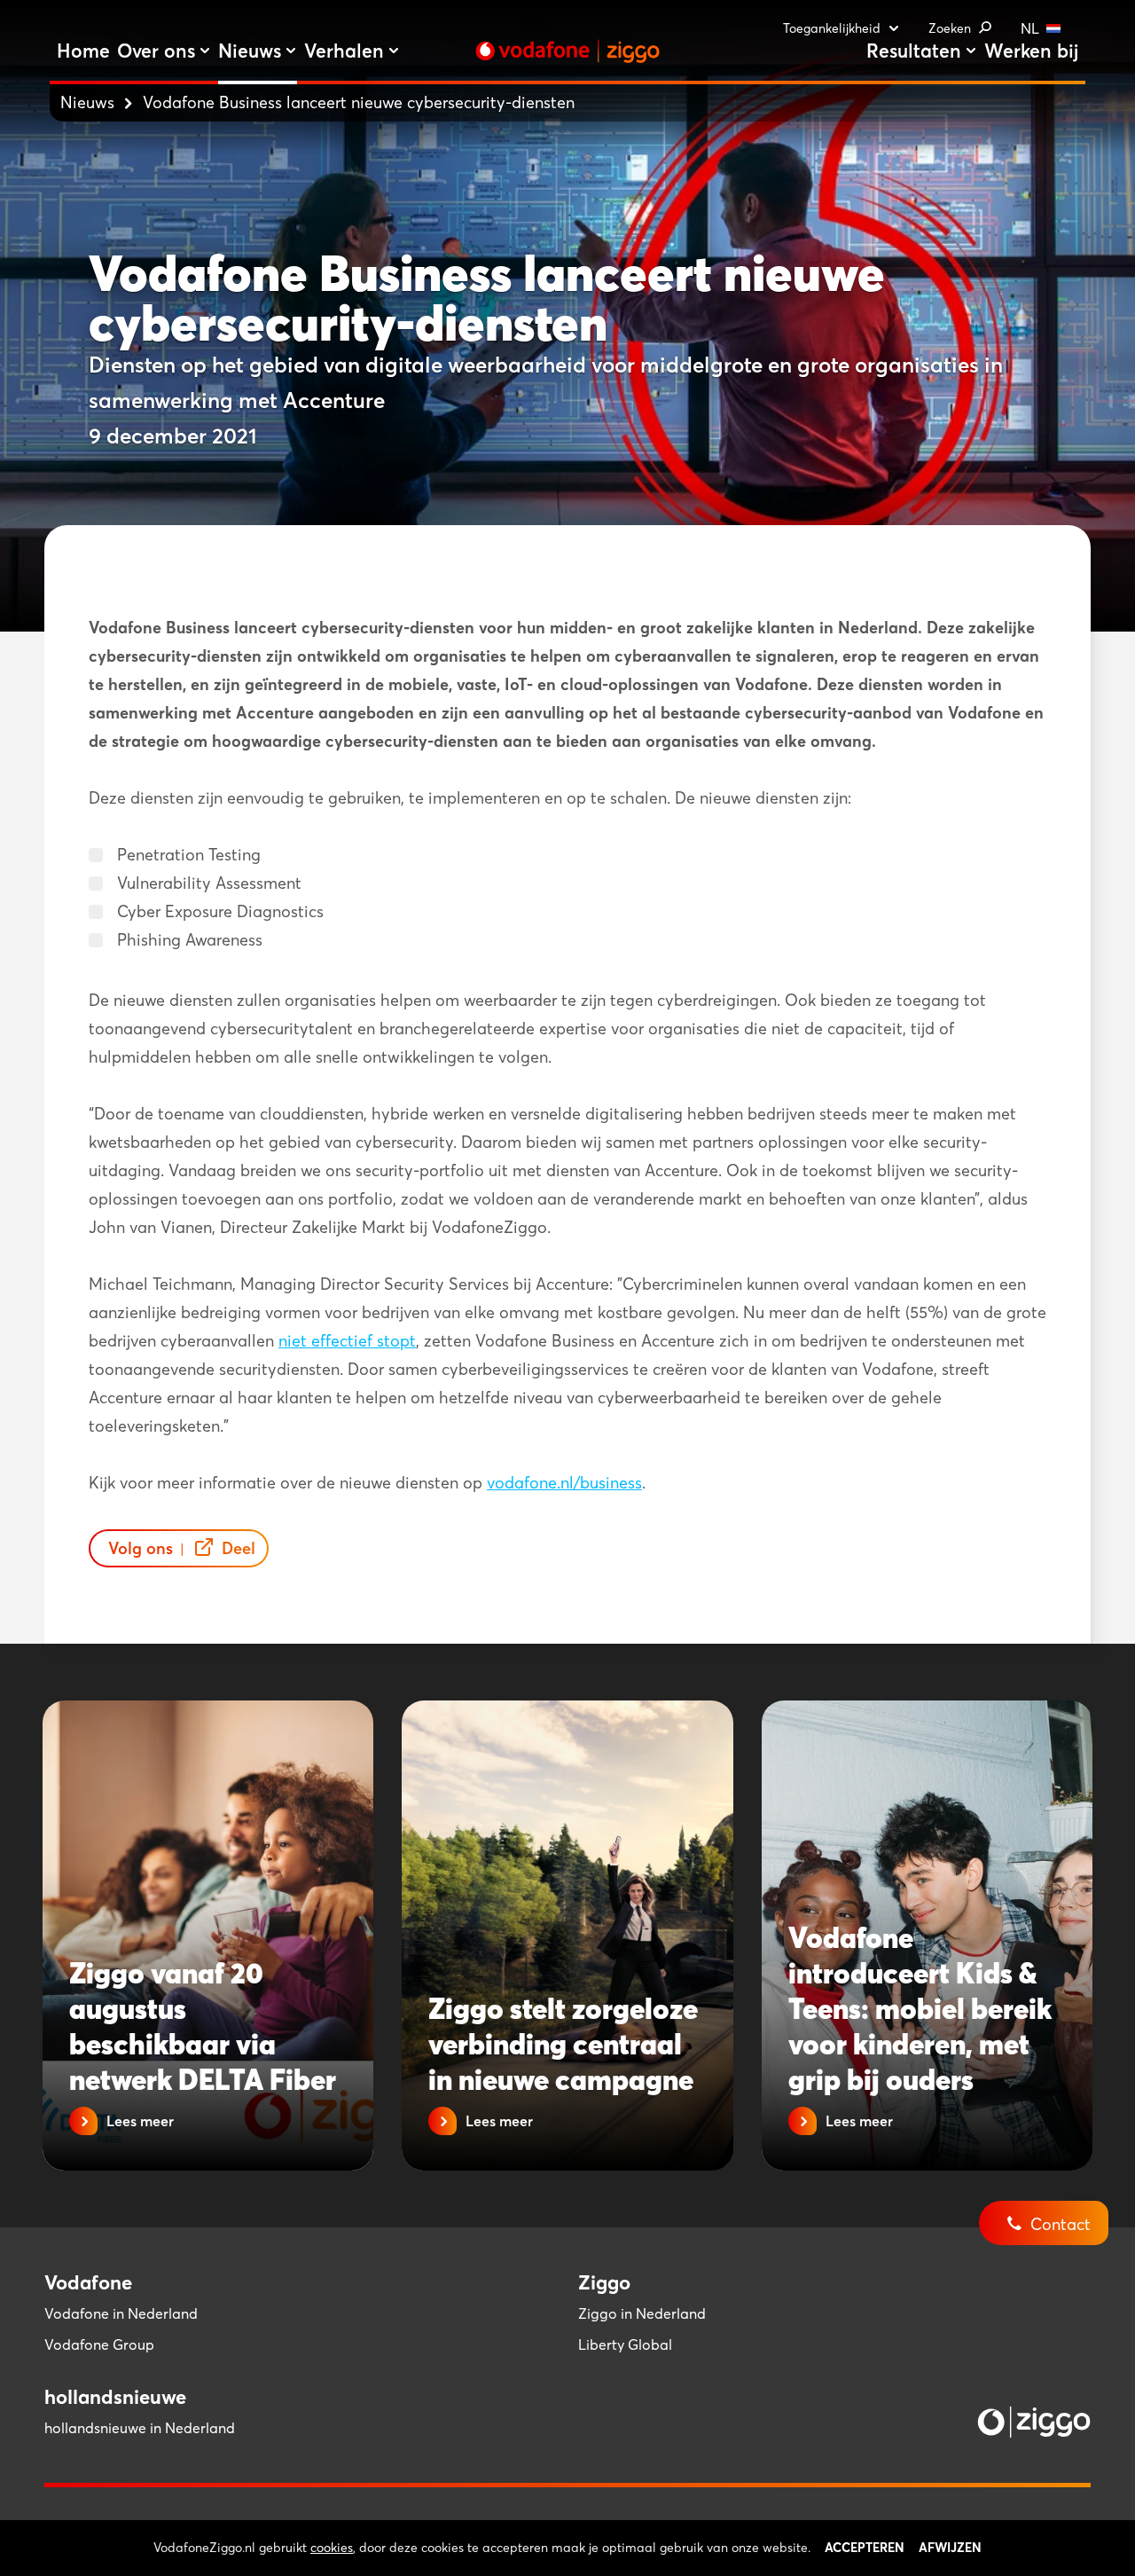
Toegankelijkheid (832, 28)
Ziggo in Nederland (642, 2313)
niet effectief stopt (347, 1341)
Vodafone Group (99, 2344)
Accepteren (865, 2548)
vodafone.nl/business (564, 1483)
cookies (332, 2548)
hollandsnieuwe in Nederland (140, 2428)
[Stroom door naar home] (567, 51)
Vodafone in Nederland (121, 2313)
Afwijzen (950, 2548)
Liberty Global (625, 2344)
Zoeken (950, 28)
